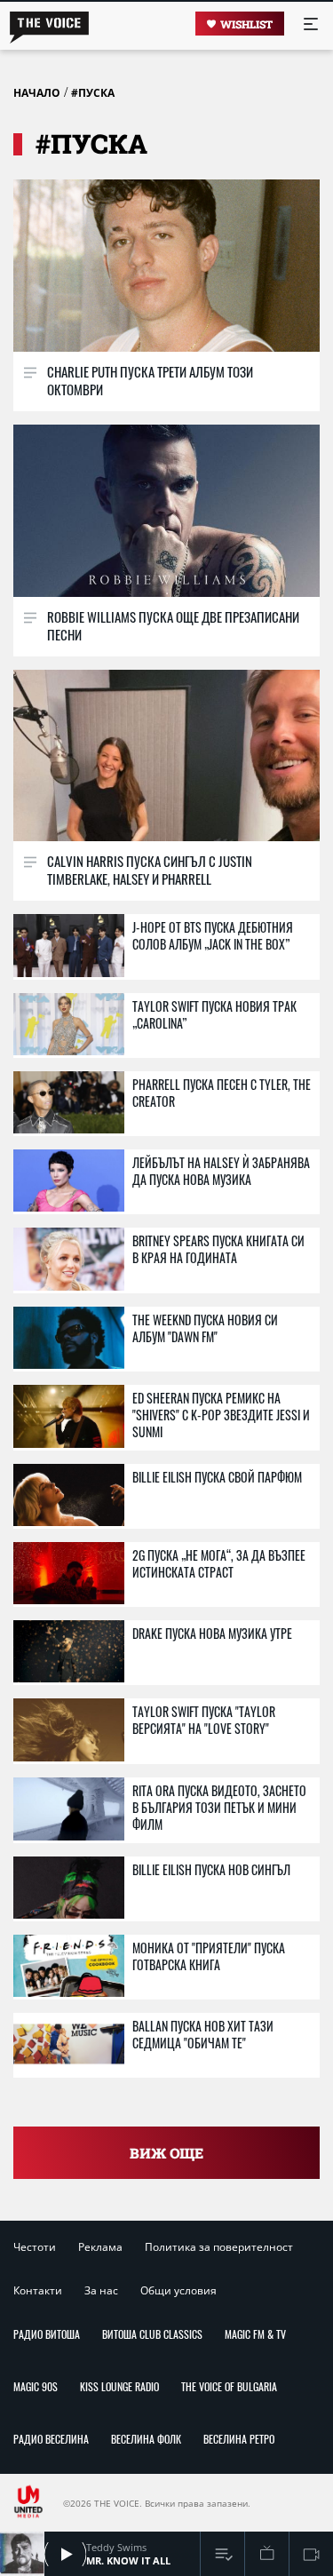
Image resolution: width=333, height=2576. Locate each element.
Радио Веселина (51, 2439)
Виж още (166, 2153)
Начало (37, 93)
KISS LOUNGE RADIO (119, 2386)
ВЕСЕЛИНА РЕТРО (239, 2439)
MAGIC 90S (36, 2386)
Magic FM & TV (255, 2334)
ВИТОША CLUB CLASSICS (152, 2334)
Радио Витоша (47, 2334)
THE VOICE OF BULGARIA (229, 2386)
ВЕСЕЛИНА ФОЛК (146, 2439)
